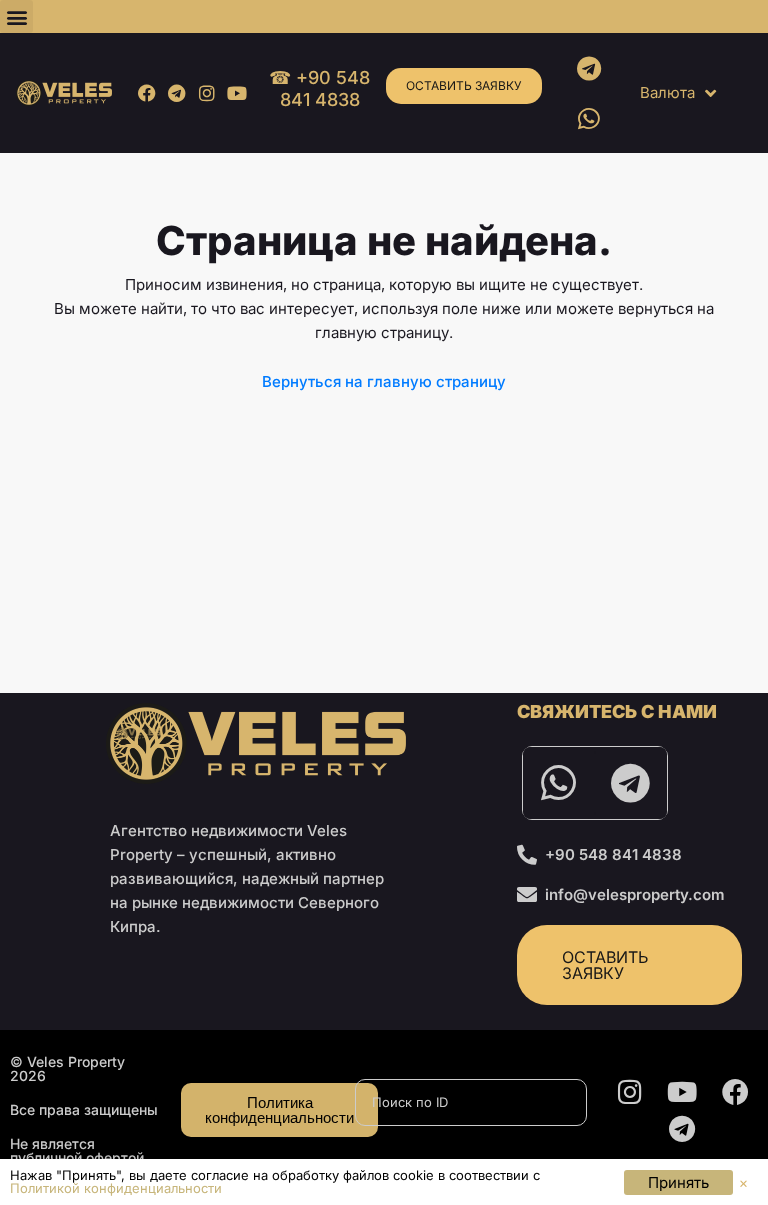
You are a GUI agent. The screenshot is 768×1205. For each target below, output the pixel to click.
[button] (16, 16)
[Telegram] (176, 92)
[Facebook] (146, 92)
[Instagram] (206, 92)
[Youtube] (237, 92)
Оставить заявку (464, 85)
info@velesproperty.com (635, 894)
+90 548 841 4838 (613, 854)
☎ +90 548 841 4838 (319, 88)
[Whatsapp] (589, 118)
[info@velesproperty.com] (527, 895)
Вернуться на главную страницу (384, 381)
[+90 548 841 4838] (527, 855)
